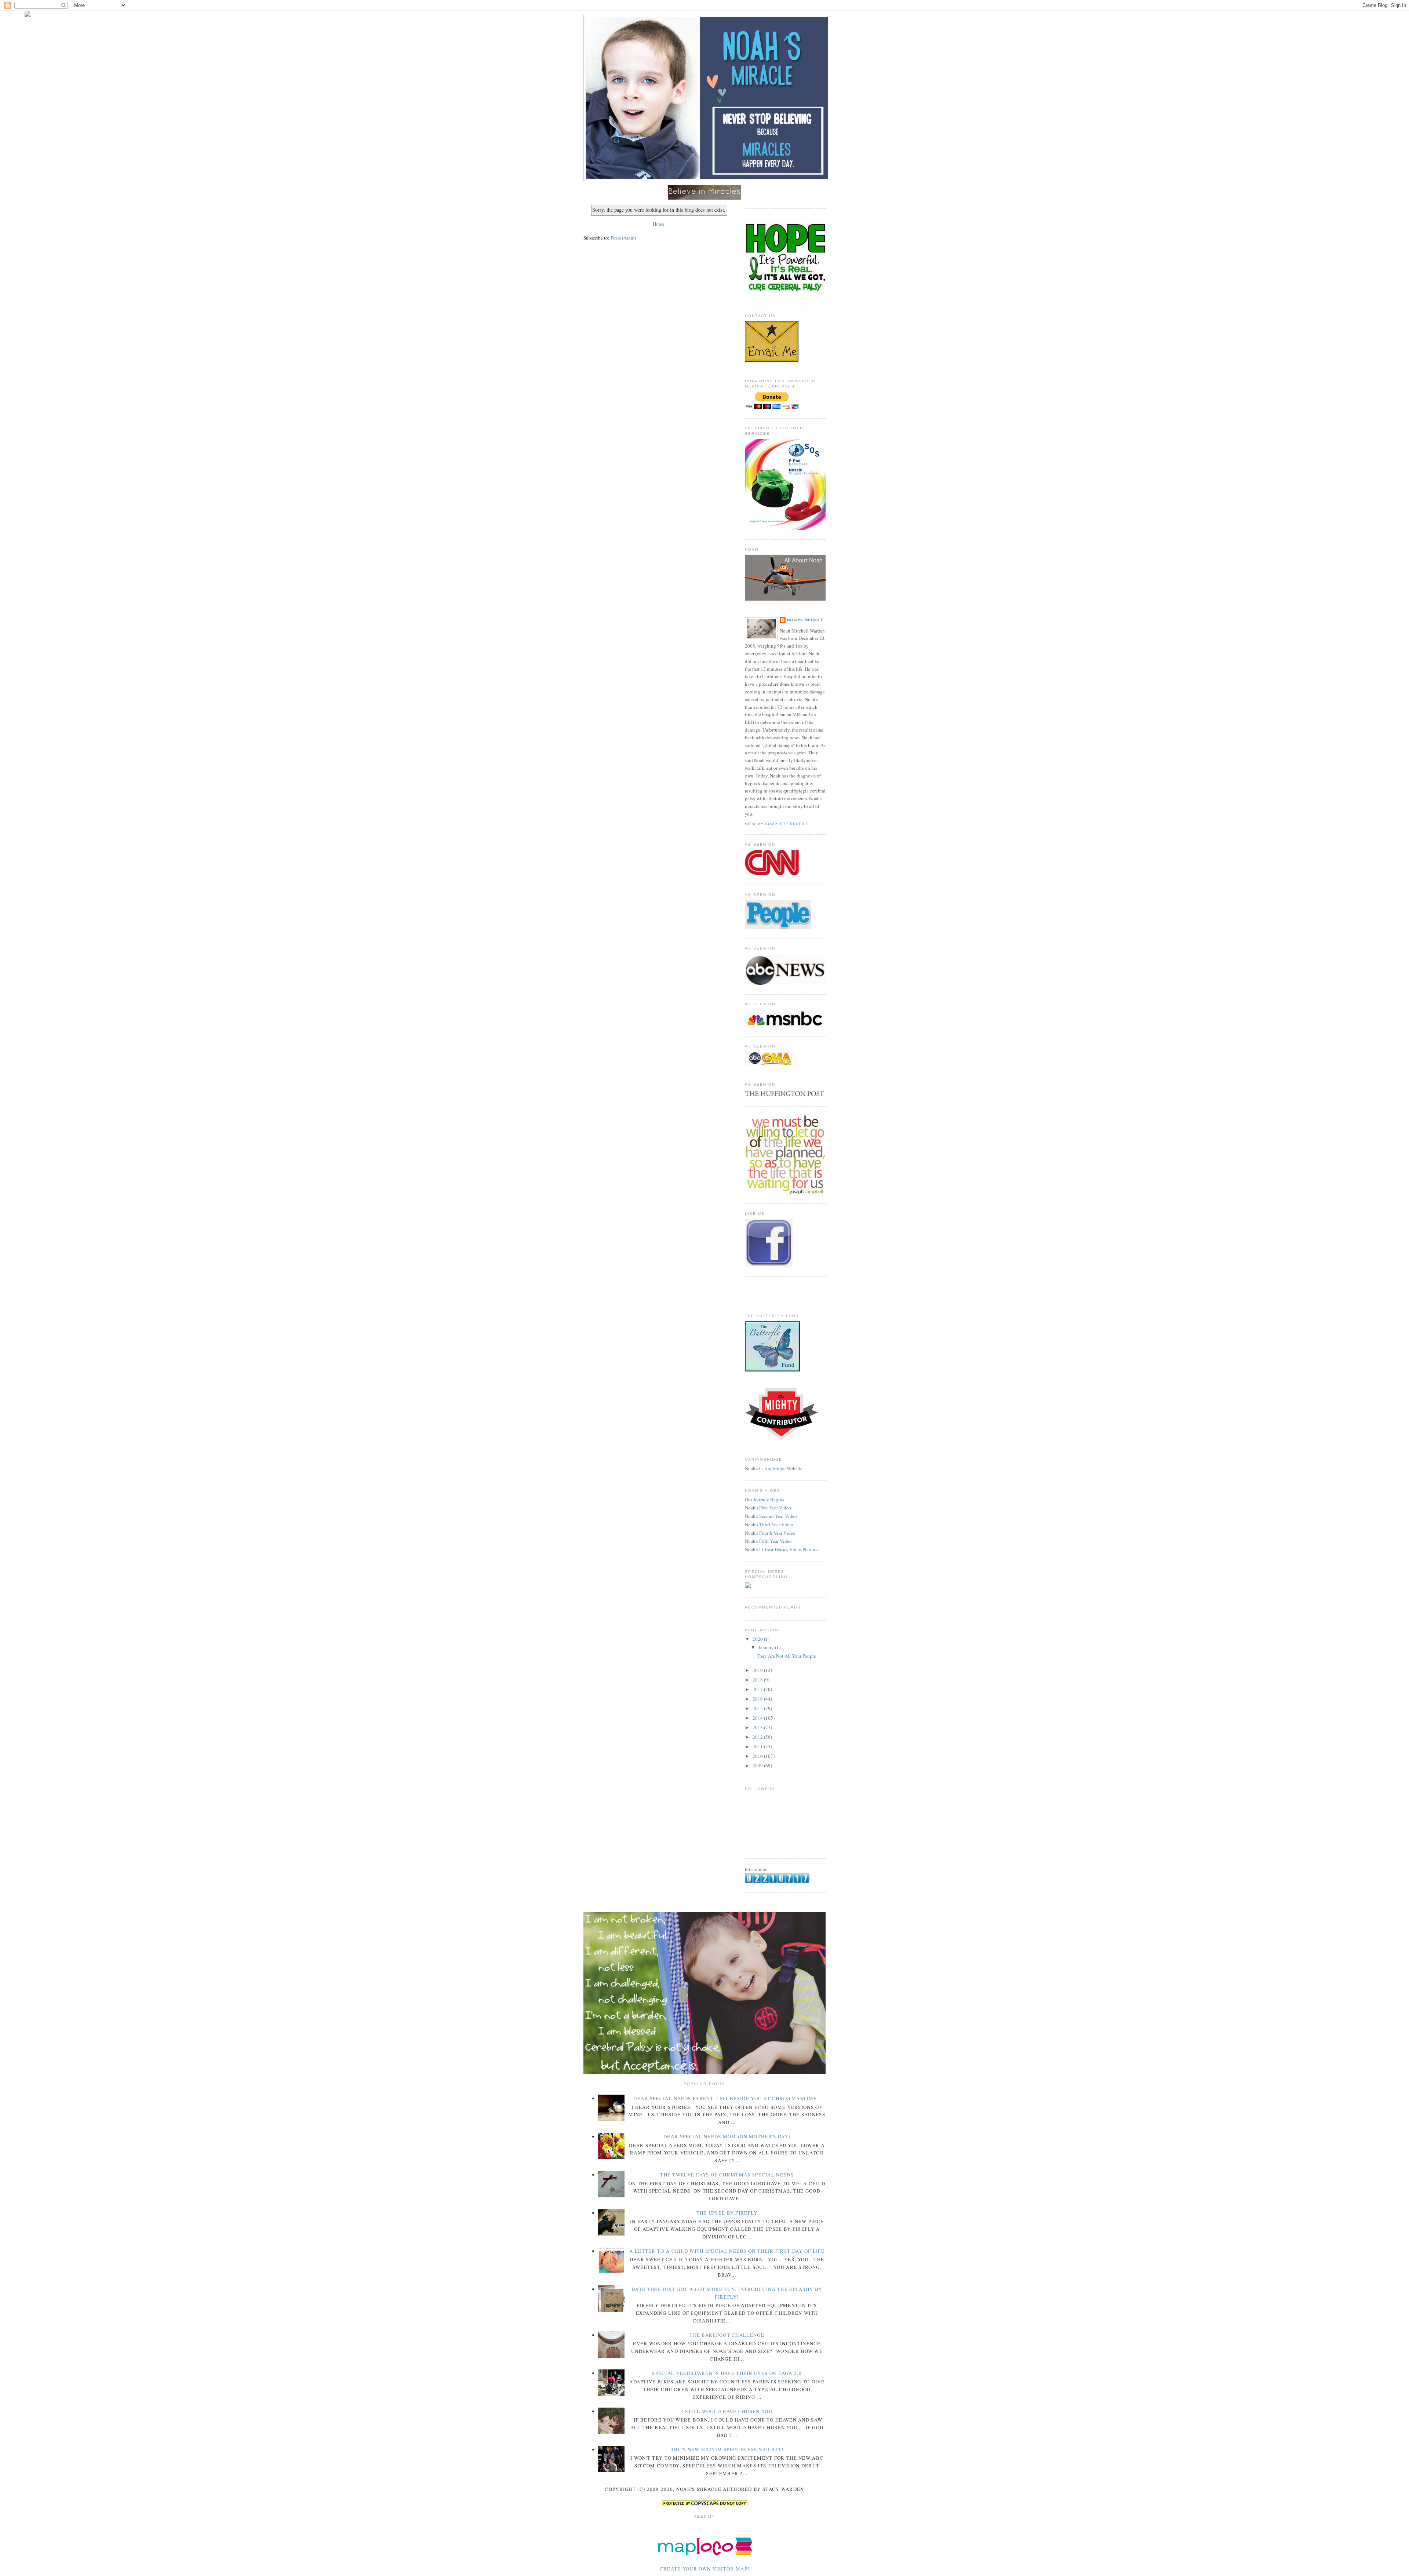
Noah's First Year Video (768, 1508)
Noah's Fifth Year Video (768, 1541)
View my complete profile (777, 824)
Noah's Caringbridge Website (774, 1468)
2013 (758, 1727)
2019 (758, 1670)
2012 (758, 1737)
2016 (758, 1699)
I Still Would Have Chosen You (727, 2411)
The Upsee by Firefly (727, 2213)
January (767, 1647)
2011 (758, 1746)
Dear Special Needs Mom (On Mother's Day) (727, 2136)
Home (659, 224)
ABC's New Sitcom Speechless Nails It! (727, 2449)
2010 (758, 1756)
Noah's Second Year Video (771, 1516)
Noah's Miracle (805, 620)
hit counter (756, 1869)
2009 (758, 1766)
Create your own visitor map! (704, 2569)
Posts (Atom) (623, 238)
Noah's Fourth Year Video (770, 1533)
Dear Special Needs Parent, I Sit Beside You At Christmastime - (727, 2098)
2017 (758, 1689)
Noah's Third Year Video (769, 1524)
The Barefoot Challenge (727, 2335)
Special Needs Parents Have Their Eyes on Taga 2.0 (727, 2373)
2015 (758, 1708)
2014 (758, 1718)
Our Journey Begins (764, 1500)
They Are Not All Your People (786, 1656)
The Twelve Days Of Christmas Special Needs (727, 2175)
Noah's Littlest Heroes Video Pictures (782, 1549)
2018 (758, 1680)
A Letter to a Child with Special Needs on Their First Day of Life (727, 2251)
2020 (758, 1639)
